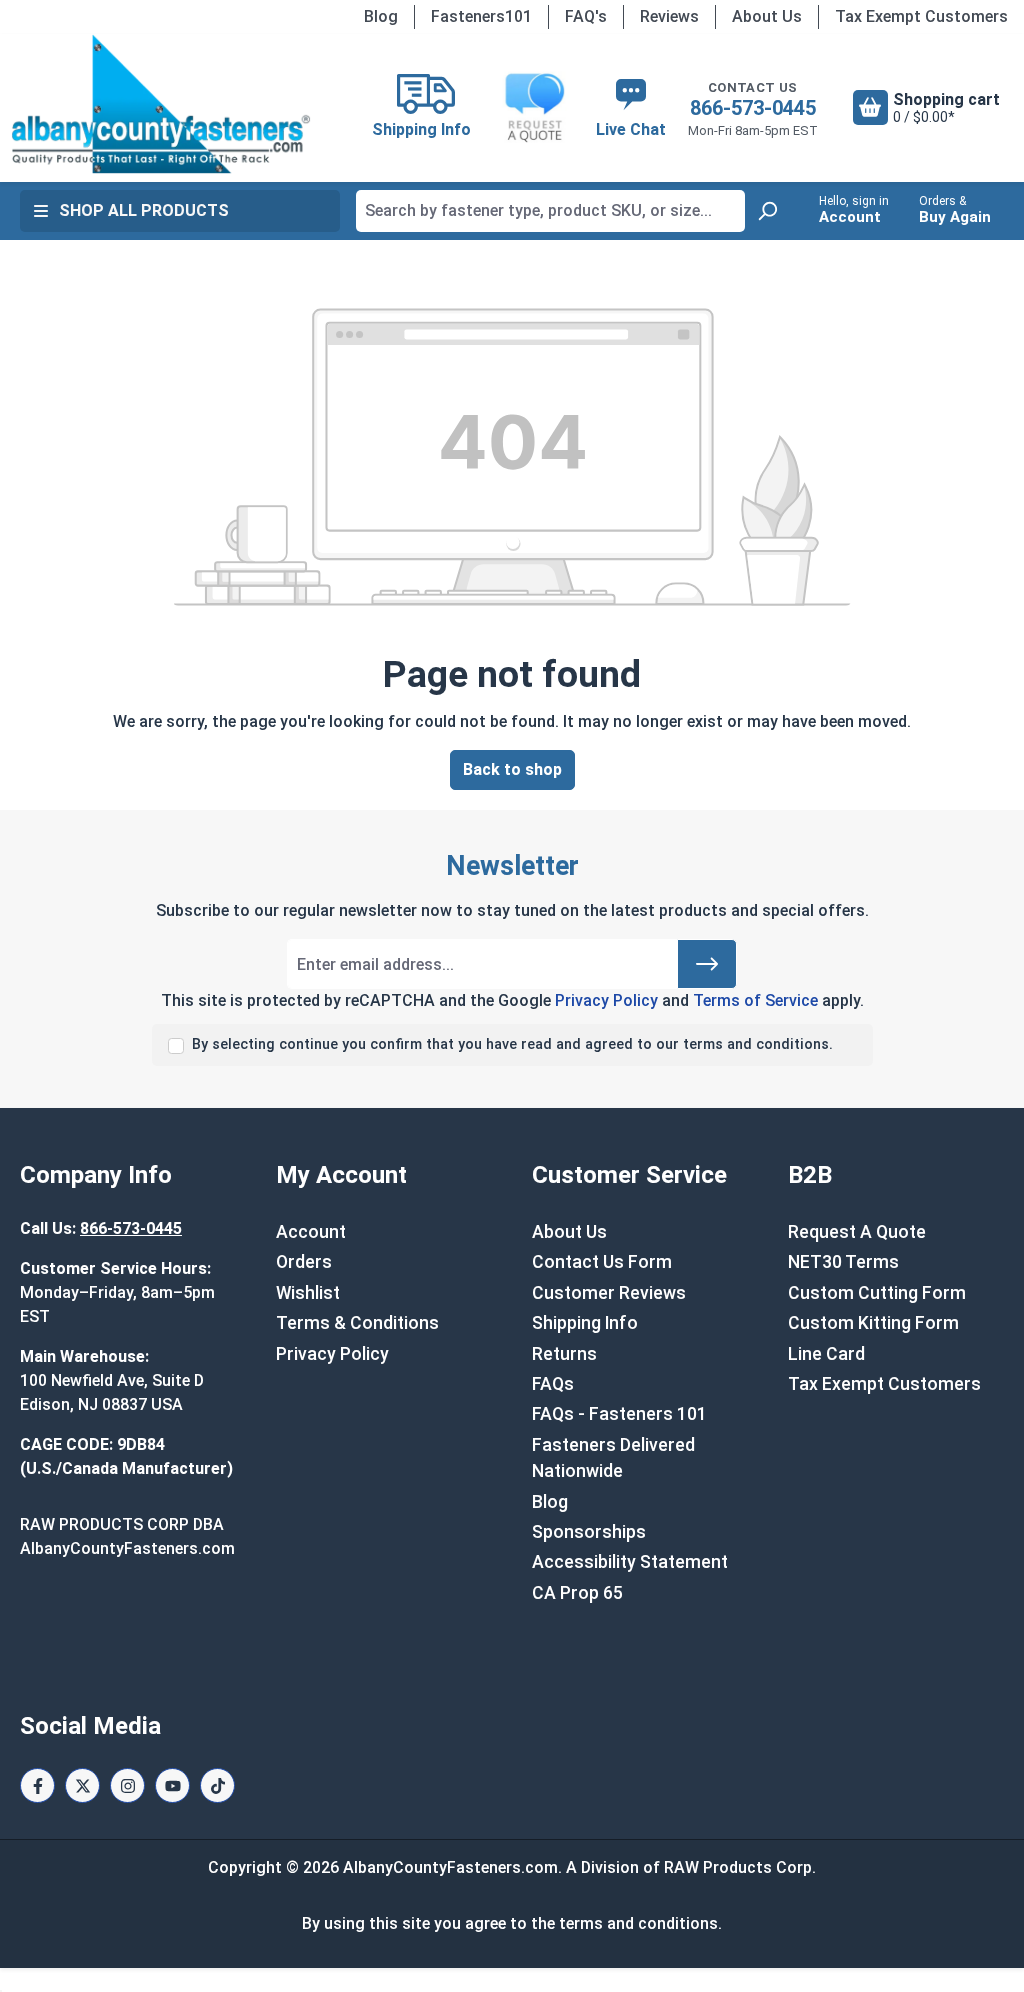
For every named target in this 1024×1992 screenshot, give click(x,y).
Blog (381, 16)
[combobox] (550, 211)
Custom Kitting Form (873, 1323)
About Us (767, 16)
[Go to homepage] (160, 104)
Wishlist (308, 1293)
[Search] (767, 211)
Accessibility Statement (630, 1562)
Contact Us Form (602, 1262)
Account (311, 1232)
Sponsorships (589, 1532)
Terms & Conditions (357, 1323)
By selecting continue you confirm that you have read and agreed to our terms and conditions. (512, 1044)
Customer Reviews (609, 1293)
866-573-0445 (753, 108)
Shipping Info (585, 1323)
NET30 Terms (843, 1262)
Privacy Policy (606, 1000)
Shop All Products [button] (144, 210)
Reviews (669, 16)
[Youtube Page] (172, 1785)
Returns (564, 1354)
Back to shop (512, 769)
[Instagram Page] (127, 1785)
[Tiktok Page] (217, 1785)
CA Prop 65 (577, 1593)
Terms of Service (755, 1000)
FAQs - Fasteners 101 (619, 1414)
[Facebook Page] (37, 1785)
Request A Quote (857, 1232)
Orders (304, 1262)
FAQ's (586, 16)
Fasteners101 (481, 16)
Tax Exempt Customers (921, 16)
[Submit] (707, 964)
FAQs (553, 1384)
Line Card (826, 1354)
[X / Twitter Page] (82, 1785)
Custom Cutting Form (877, 1293)
